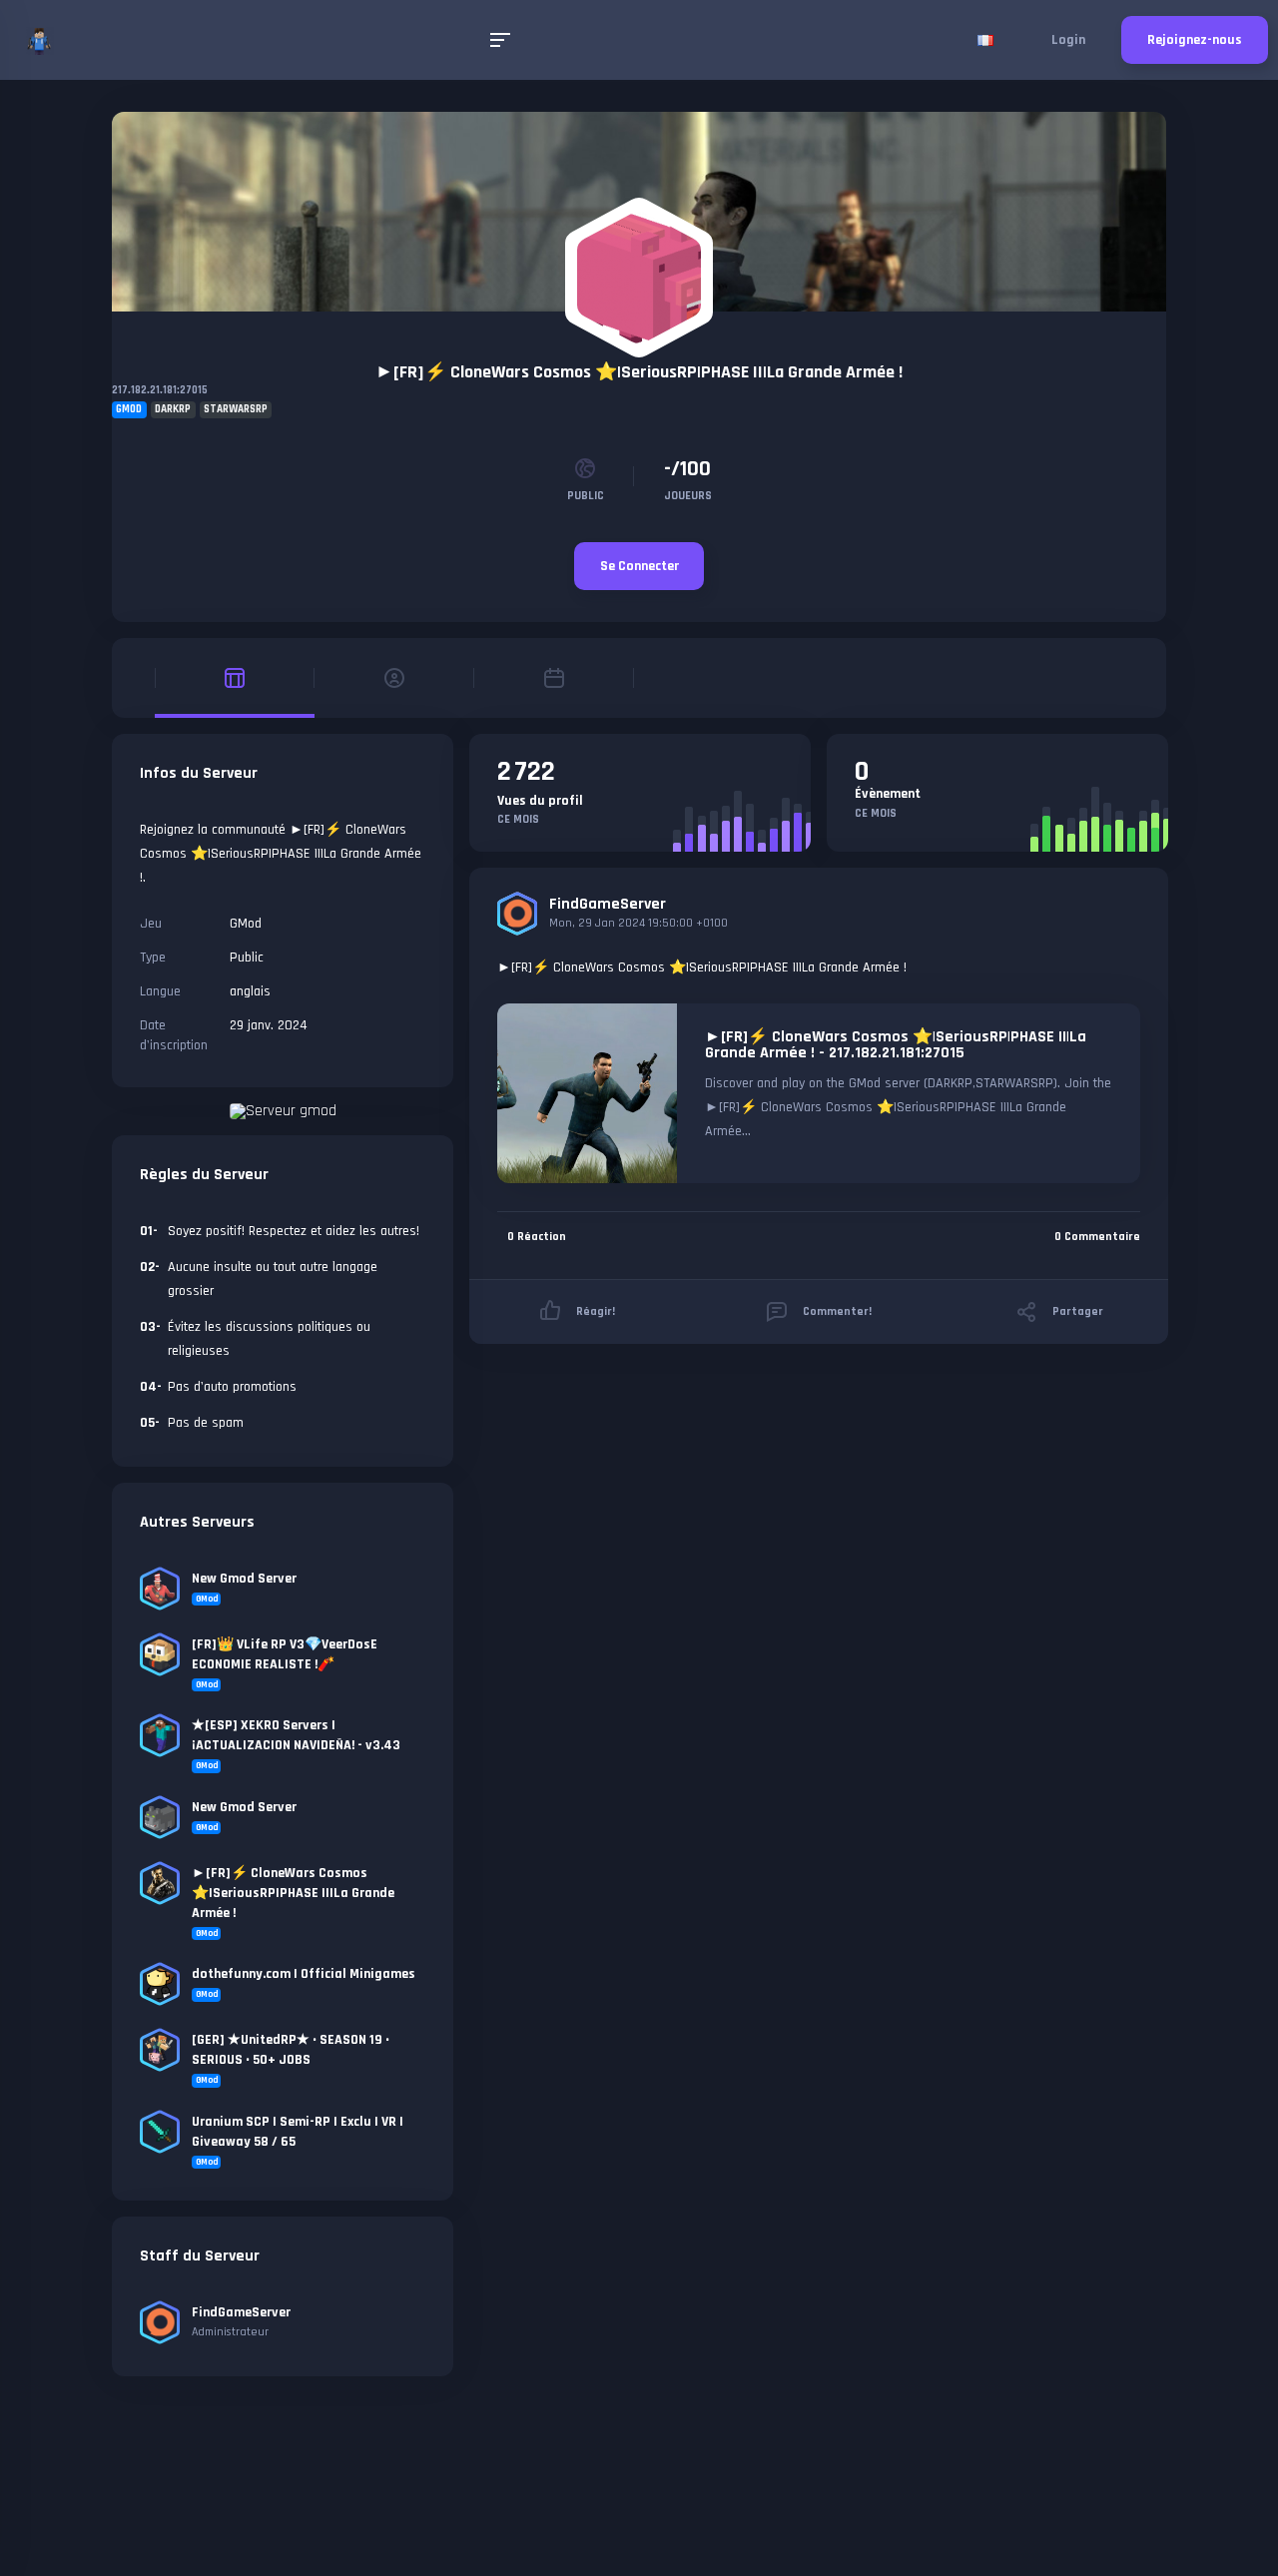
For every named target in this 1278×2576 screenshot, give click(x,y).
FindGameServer (608, 904)
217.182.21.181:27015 (160, 390)
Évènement (888, 794)
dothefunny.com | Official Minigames (304, 1974)
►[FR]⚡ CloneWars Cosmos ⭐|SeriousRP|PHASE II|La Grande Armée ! (639, 372)
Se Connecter (639, 566)
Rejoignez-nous (1195, 40)
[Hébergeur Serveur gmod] (283, 1111)
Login (1068, 40)
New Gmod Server (244, 1579)
